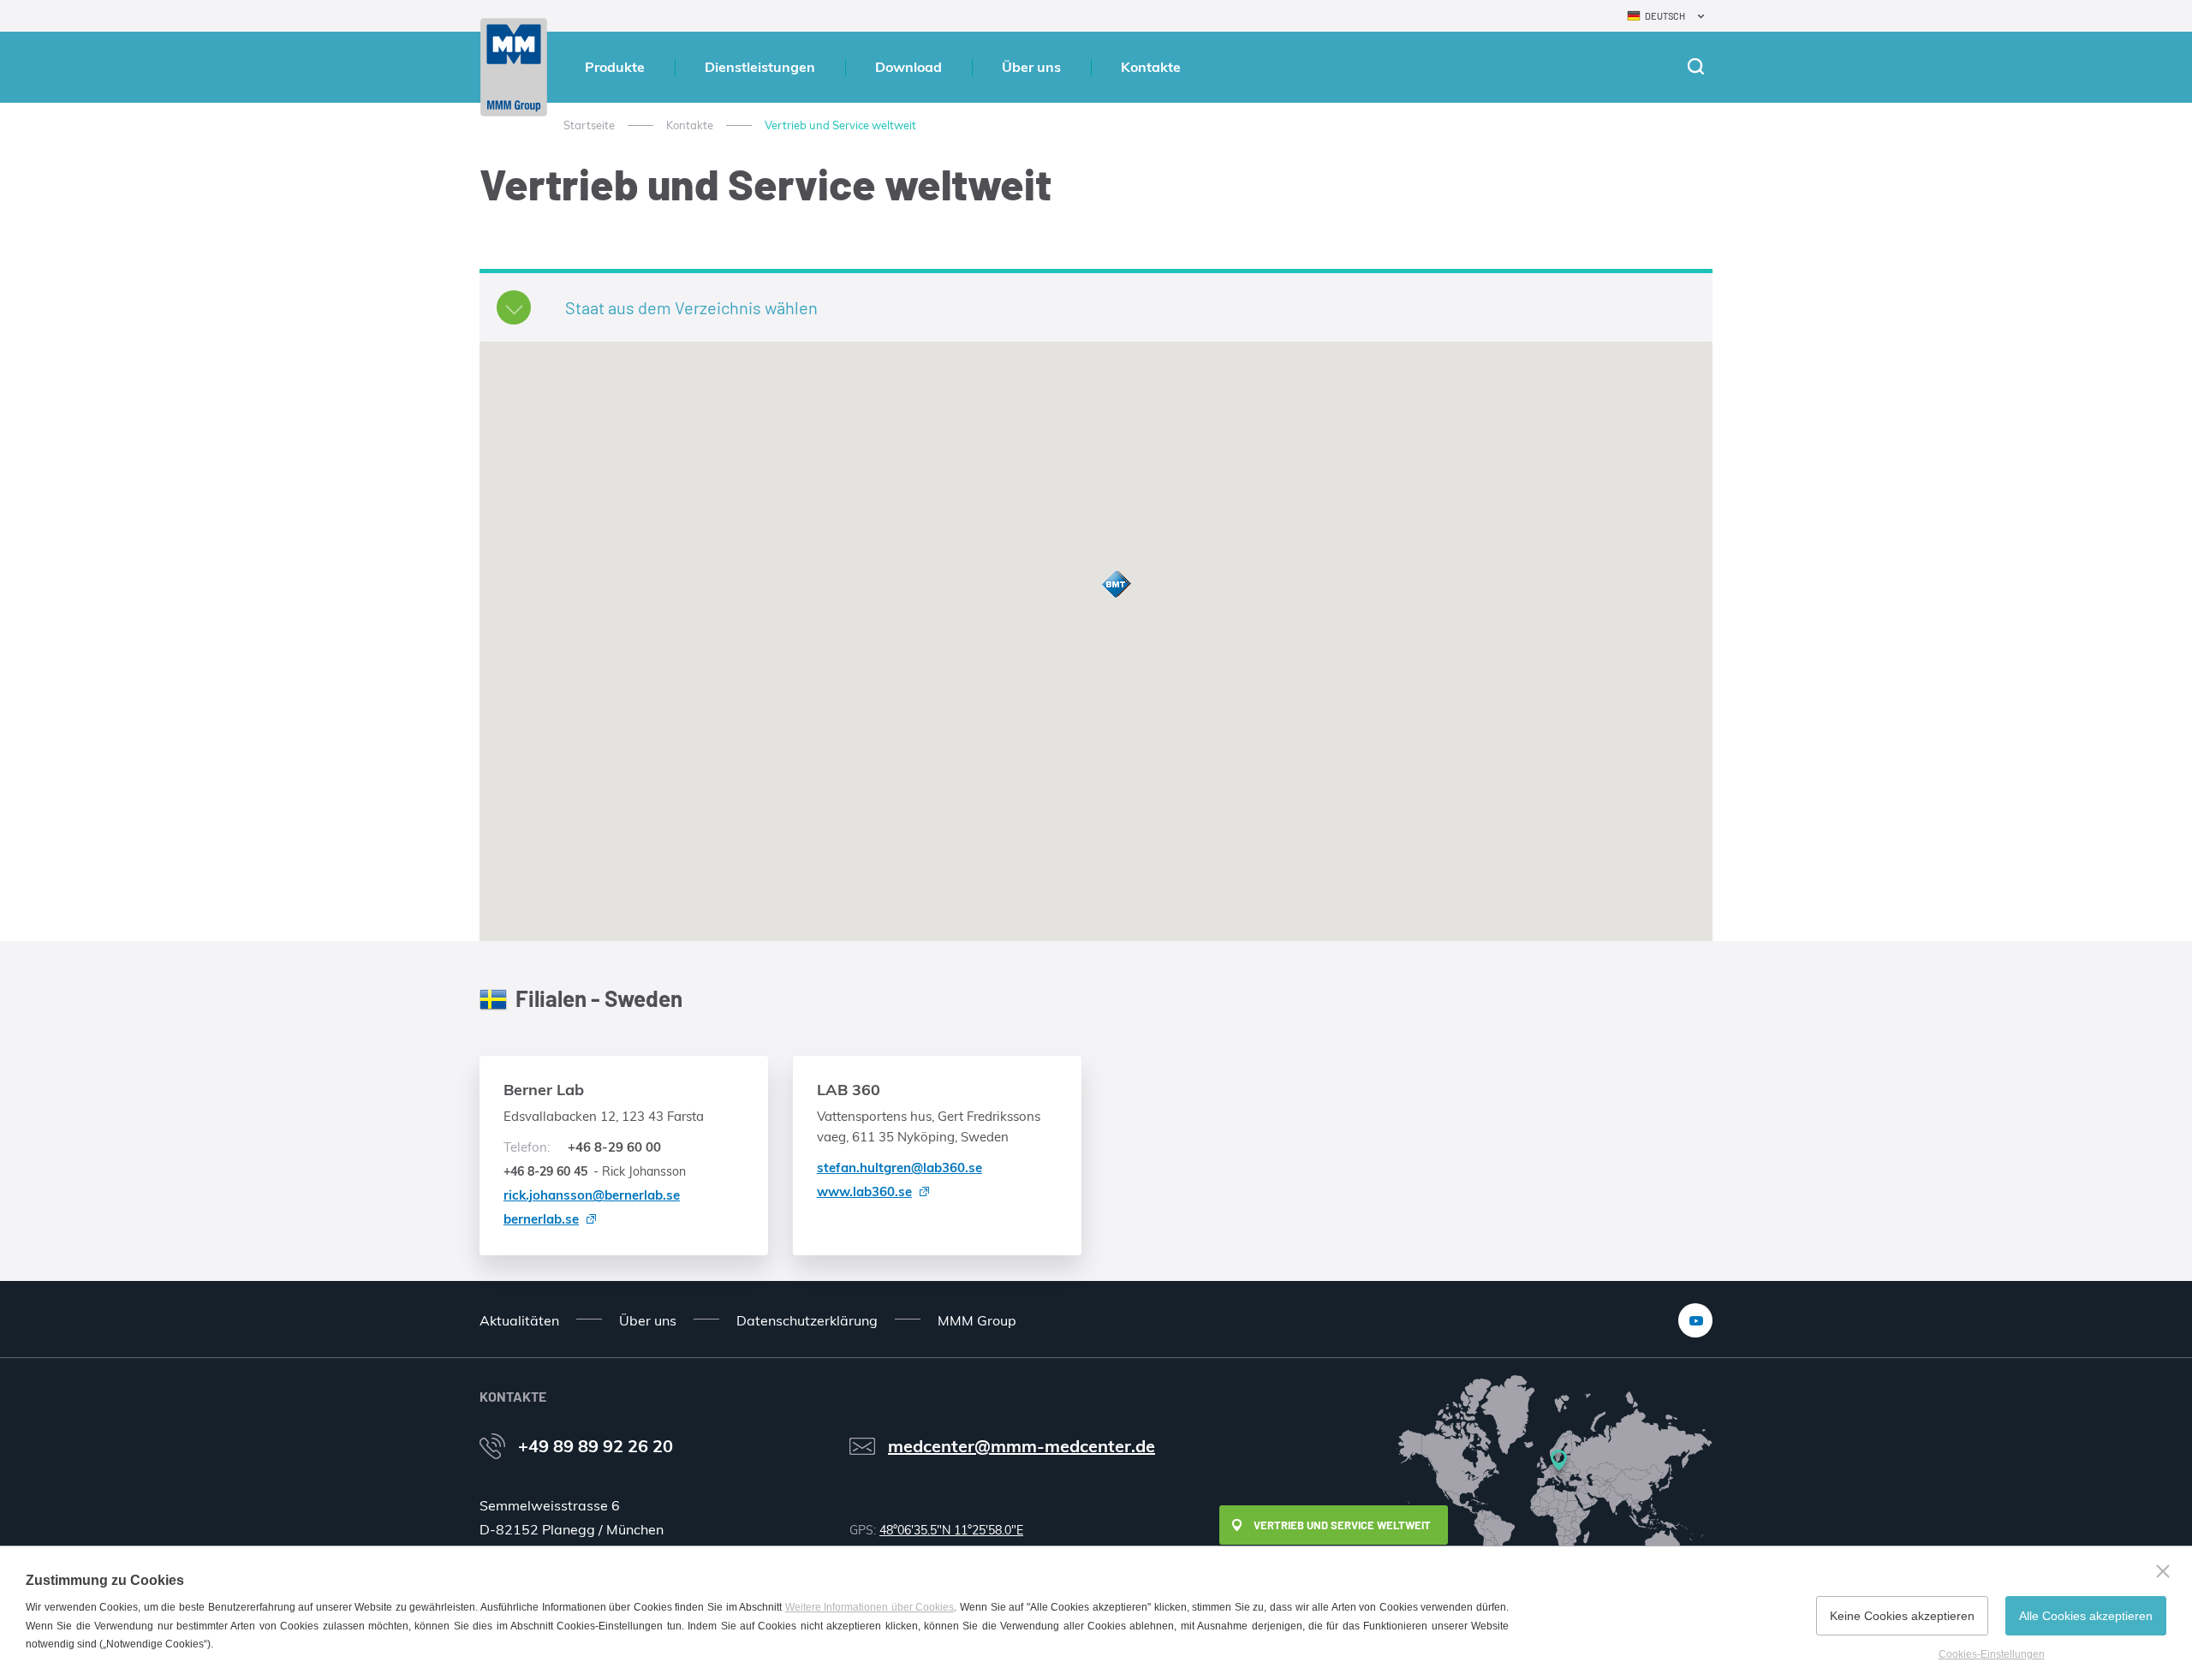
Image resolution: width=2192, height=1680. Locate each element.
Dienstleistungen (760, 67)
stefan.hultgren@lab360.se (899, 1168)
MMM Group (977, 1320)
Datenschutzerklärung (807, 1320)
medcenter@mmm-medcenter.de (1022, 1446)
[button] (1116, 584)
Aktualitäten (519, 1320)
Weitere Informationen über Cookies (870, 1607)
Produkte (615, 67)
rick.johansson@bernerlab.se (592, 1195)
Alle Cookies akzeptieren (2086, 1616)
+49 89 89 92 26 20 (596, 1446)
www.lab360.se (864, 1191)
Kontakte (1151, 67)
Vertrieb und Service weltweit (1342, 1525)
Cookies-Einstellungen (1992, 1654)
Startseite (589, 125)
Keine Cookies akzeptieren (1902, 1616)
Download (908, 67)
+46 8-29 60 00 (582, 1147)
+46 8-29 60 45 (545, 1171)
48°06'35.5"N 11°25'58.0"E (951, 1530)
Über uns (1031, 67)
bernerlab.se (541, 1219)
